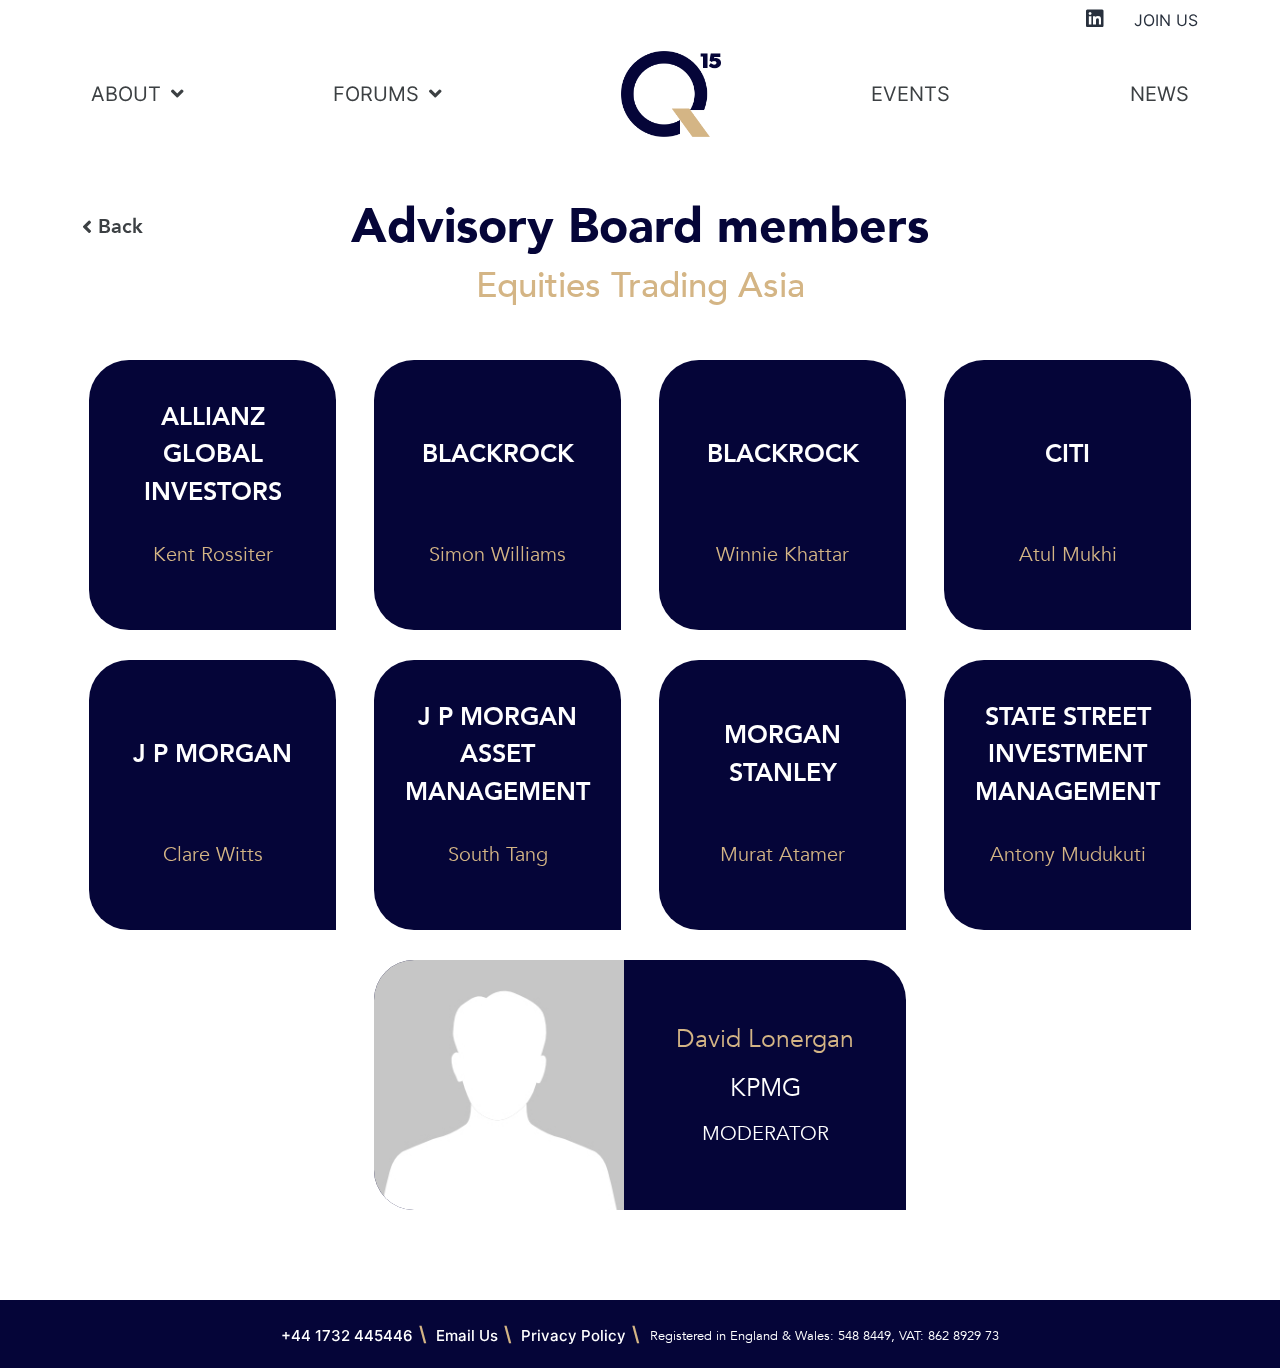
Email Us (467, 1335)
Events (910, 94)
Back (120, 226)
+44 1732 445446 (347, 1335)
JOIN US (1166, 20)
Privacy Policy (573, 1335)
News (1159, 94)
